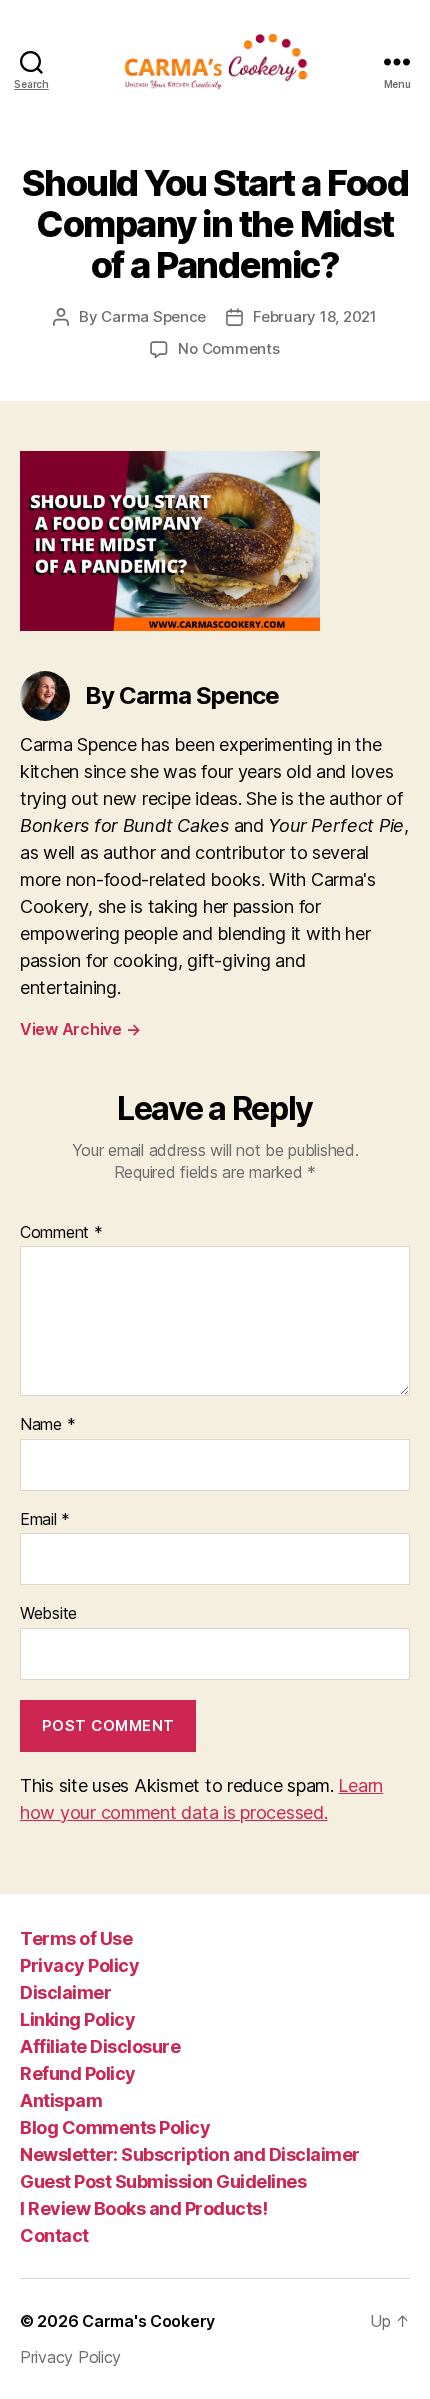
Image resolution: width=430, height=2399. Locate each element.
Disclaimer (65, 1992)
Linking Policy (77, 2019)
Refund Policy (78, 2073)
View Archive (80, 1029)
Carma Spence (153, 316)
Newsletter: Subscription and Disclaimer (190, 2154)
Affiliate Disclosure (100, 2046)
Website (48, 1614)
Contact (54, 2235)
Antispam (61, 2100)
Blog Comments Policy (115, 2127)
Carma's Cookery (148, 2321)
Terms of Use (76, 1938)
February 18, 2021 (315, 316)
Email (45, 1520)
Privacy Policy (79, 1965)
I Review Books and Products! (143, 2208)
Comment (61, 1233)
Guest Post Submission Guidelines (163, 2181)
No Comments (228, 348)
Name (47, 1425)
